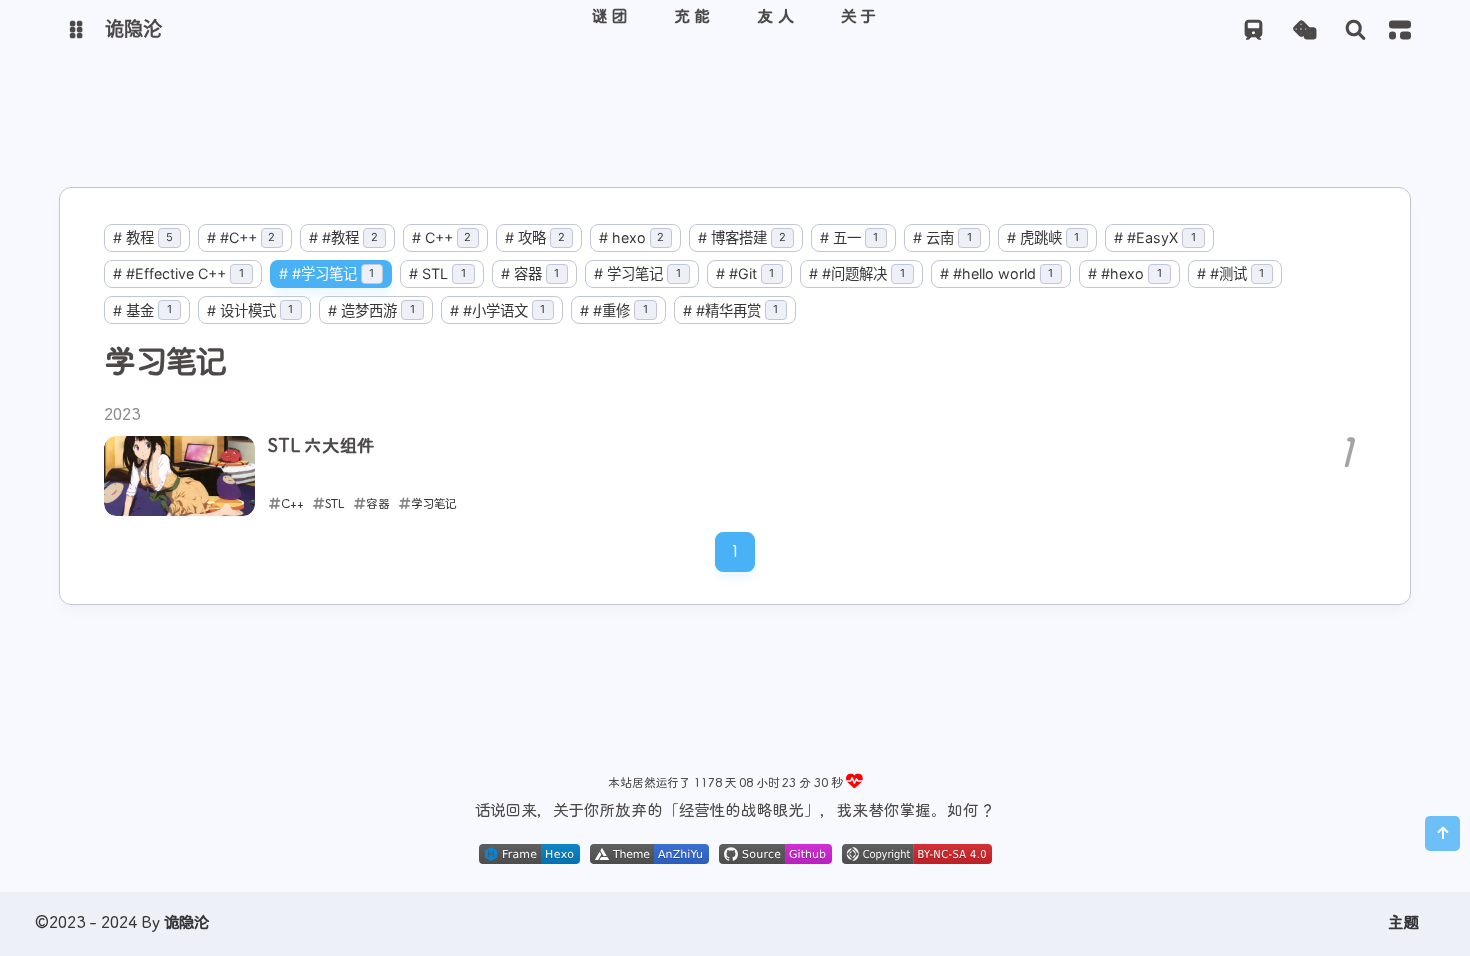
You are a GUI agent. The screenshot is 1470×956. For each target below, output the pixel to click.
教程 (143, 237)
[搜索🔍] (1355, 30)
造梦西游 (371, 310)
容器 (530, 273)
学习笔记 (637, 273)
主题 (1403, 924)
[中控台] (1400, 30)
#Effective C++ (178, 273)
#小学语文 (498, 310)
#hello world (997, 273)
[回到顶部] (1442, 833)
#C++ (241, 237)
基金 (142, 310)
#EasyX (1155, 237)
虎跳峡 (1043, 237)
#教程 (343, 237)
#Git (745, 273)
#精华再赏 (731, 310)
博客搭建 (742, 237)
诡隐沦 (186, 923)
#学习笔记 (327, 273)
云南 (942, 237)
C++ (442, 237)
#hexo (1125, 273)
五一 (849, 237)
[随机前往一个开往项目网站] (1253, 30)
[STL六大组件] (179, 476)
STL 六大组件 (321, 447)
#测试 (1231, 273)
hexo (632, 237)
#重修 (614, 310)
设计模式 (250, 310)
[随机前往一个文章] (1304, 30)
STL (437, 273)
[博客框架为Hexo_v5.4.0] (529, 859)
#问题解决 (857, 273)
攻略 (535, 237)
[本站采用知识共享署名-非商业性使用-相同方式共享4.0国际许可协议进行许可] (917, 859)
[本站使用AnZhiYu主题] (649, 859)
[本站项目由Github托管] (775, 859)
